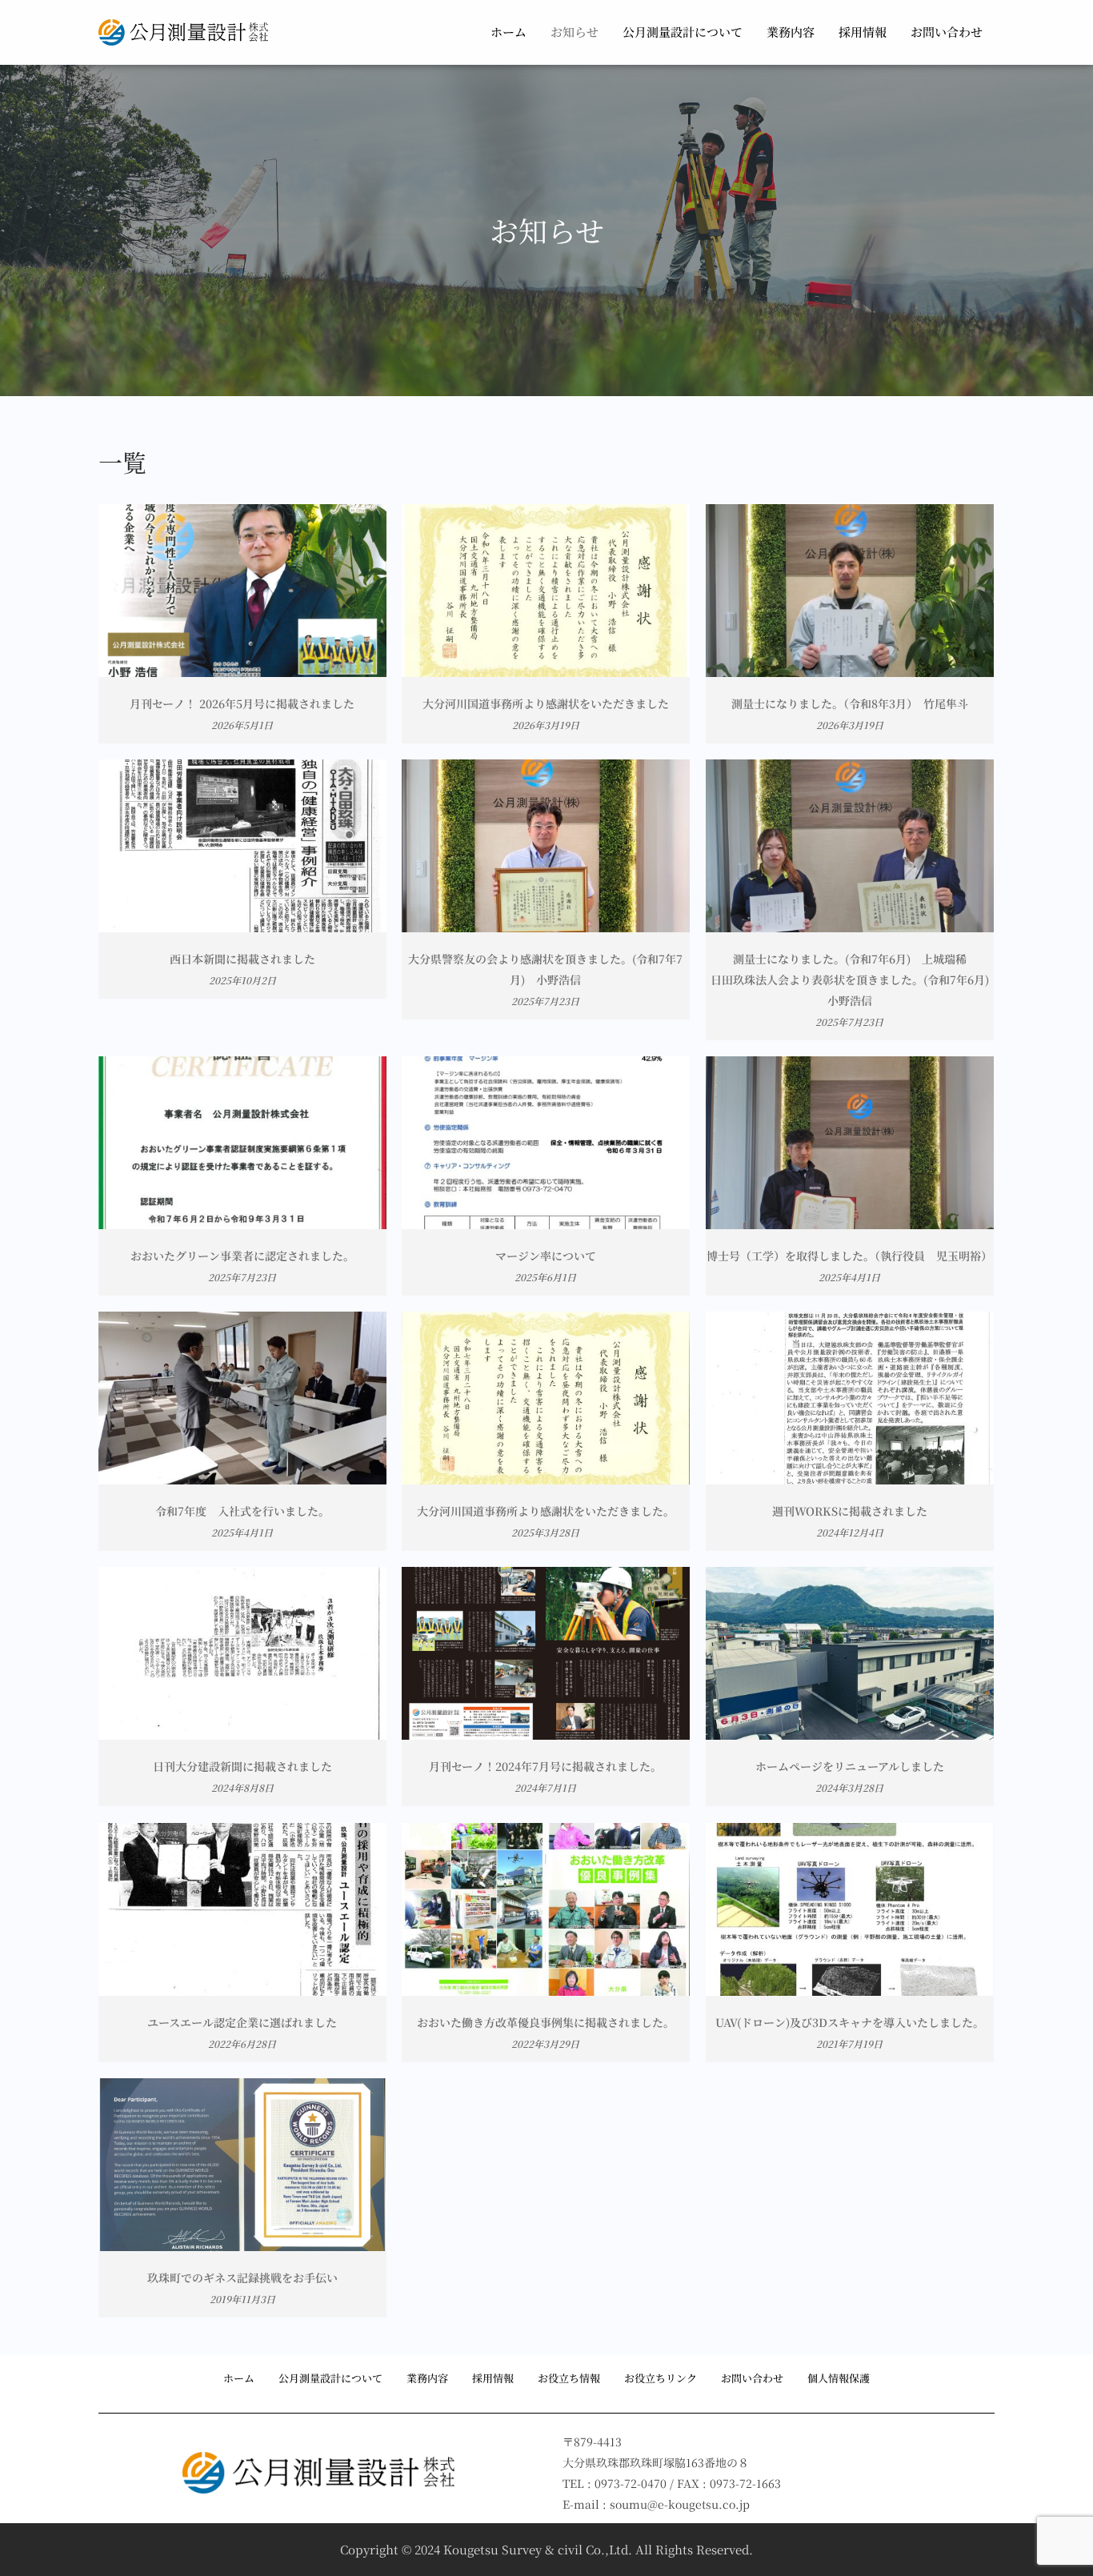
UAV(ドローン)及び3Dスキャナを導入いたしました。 (850, 2022)
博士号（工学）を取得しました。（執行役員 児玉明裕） (849, 1256)
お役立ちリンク (661, 2378)
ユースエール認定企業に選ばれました (242, 2022)
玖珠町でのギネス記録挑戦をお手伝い (242, 2278)
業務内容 (791, 32)
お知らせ (575, 32)
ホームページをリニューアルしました (850, 1766)
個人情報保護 (839, 2378)
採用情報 (863, 32)
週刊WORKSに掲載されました (850, 1511)
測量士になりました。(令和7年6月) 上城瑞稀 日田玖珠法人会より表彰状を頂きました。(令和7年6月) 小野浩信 (855, 980)
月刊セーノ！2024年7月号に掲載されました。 (545, 1766)
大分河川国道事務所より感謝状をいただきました (546, 703)
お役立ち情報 (569, 2378)
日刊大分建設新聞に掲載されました (242, 1766)
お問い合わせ (947, 32)
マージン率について (546, 1256)
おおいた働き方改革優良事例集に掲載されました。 (546, 2022)
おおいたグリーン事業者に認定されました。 (242, 1256)
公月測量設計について (683, 32)
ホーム (508, 32)
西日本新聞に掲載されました (242, 959)
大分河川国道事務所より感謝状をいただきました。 (546, 1511)
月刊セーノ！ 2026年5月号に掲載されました (242, 703)
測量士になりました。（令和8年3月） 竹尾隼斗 (850, 703)
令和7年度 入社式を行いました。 (242, 1511)
